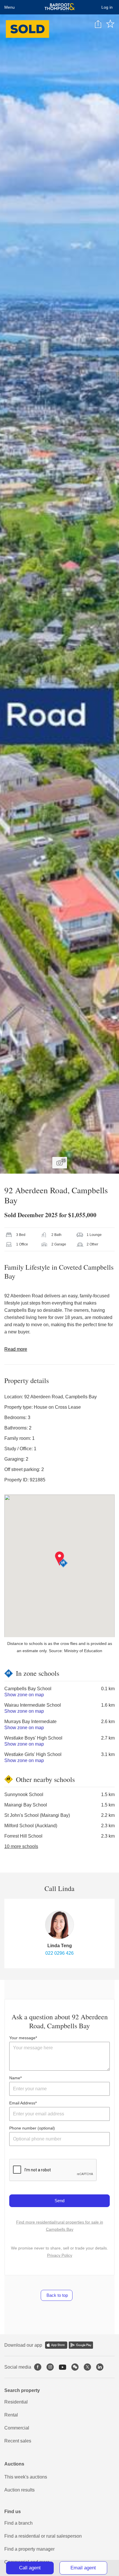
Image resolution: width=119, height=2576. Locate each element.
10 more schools (21, 1846)
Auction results (19, 2490)
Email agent (83, 2568)
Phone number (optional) (32, 2128)
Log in (107, 7)
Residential (16, 2402)
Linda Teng (60, 1946)
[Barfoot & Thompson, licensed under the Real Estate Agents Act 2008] (60, 7)
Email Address (22, 2103)
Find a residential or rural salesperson (43, 2536)
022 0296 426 (59, 1953)
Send (59, 2201)
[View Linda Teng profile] (59, 1925)
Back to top (57, 2295)
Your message (22, 2038)
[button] (63, 1563)
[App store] (56, 2345)
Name (15, 2078)
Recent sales (18, 2441)
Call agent (30, 2568)
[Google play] (81, 2345)
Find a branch (18, 2523)
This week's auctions (26, 2477)
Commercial (17, 2428)
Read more (16, 1349)
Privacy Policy (60, 2255)
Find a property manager (29, 2549)
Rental (11, 2415)
